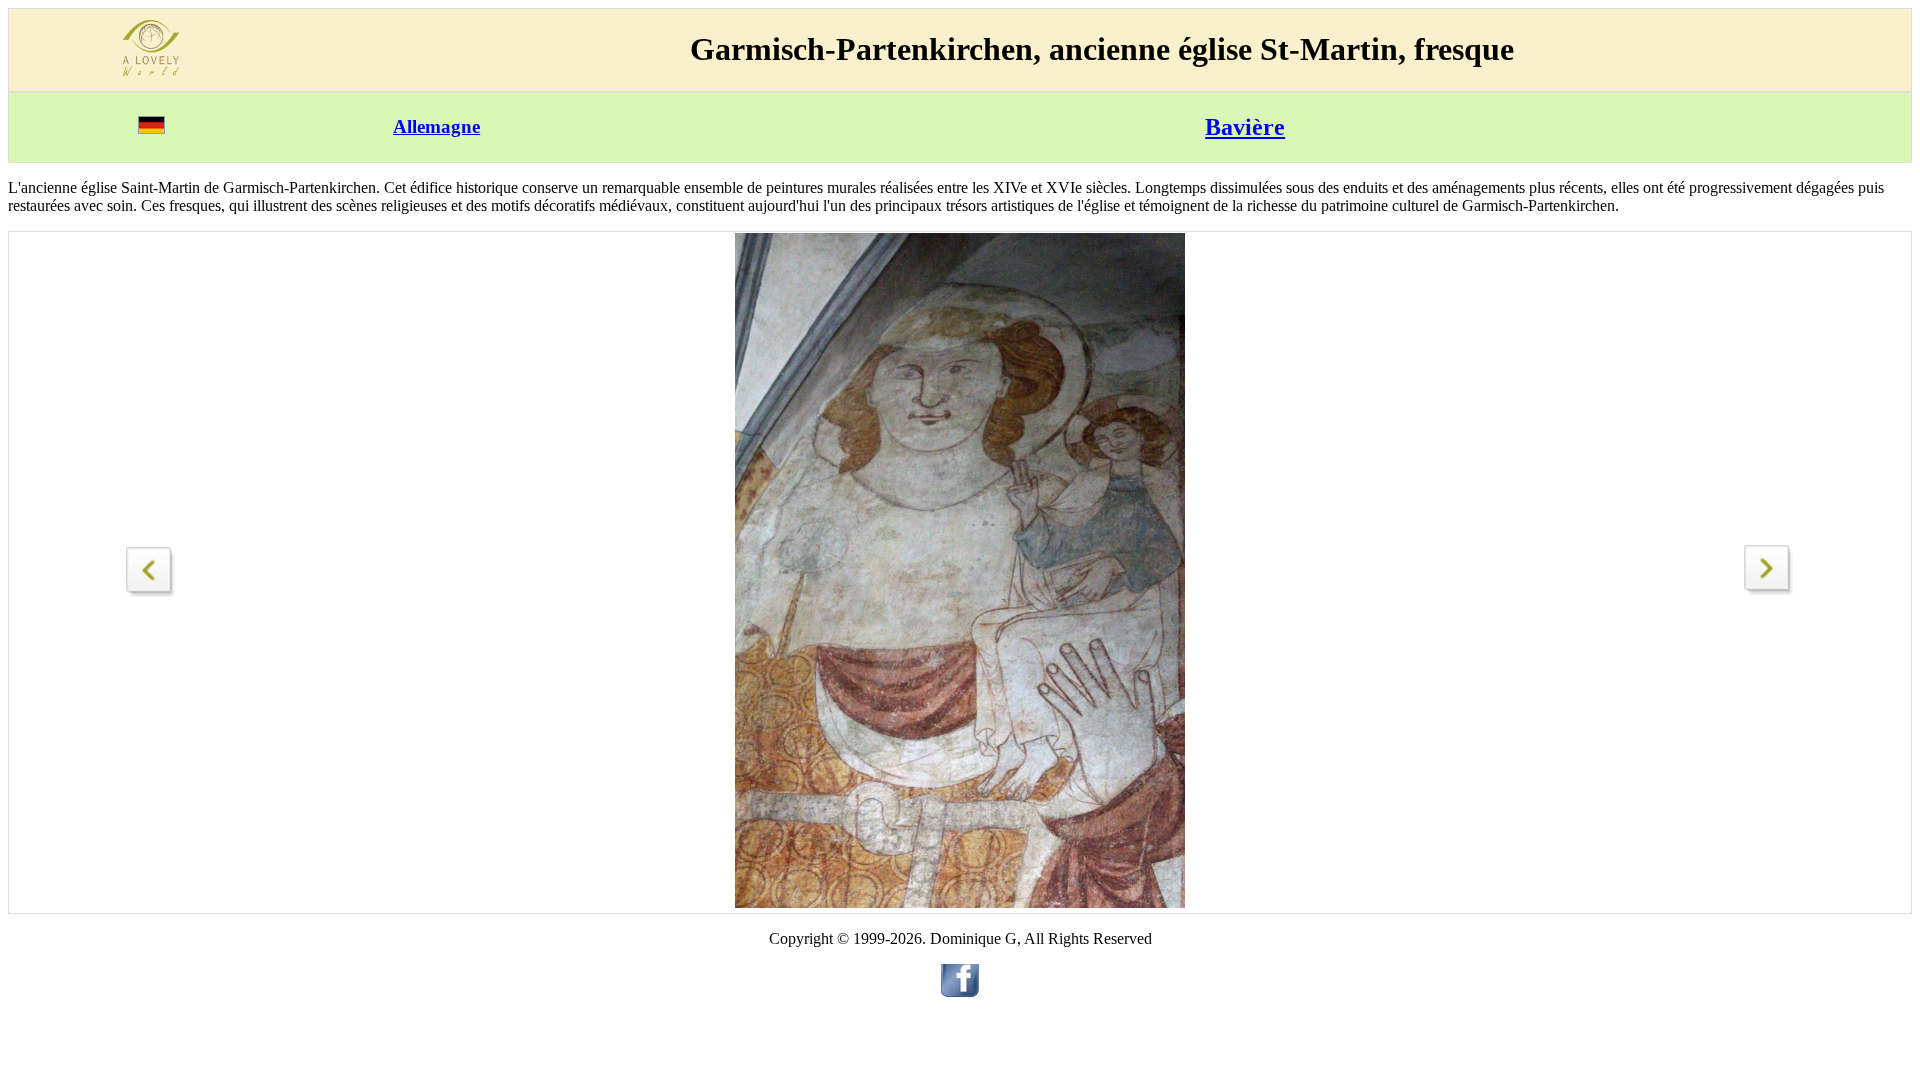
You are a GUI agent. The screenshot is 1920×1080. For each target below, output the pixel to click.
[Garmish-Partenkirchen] (151, 566)
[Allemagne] (151, 128)
